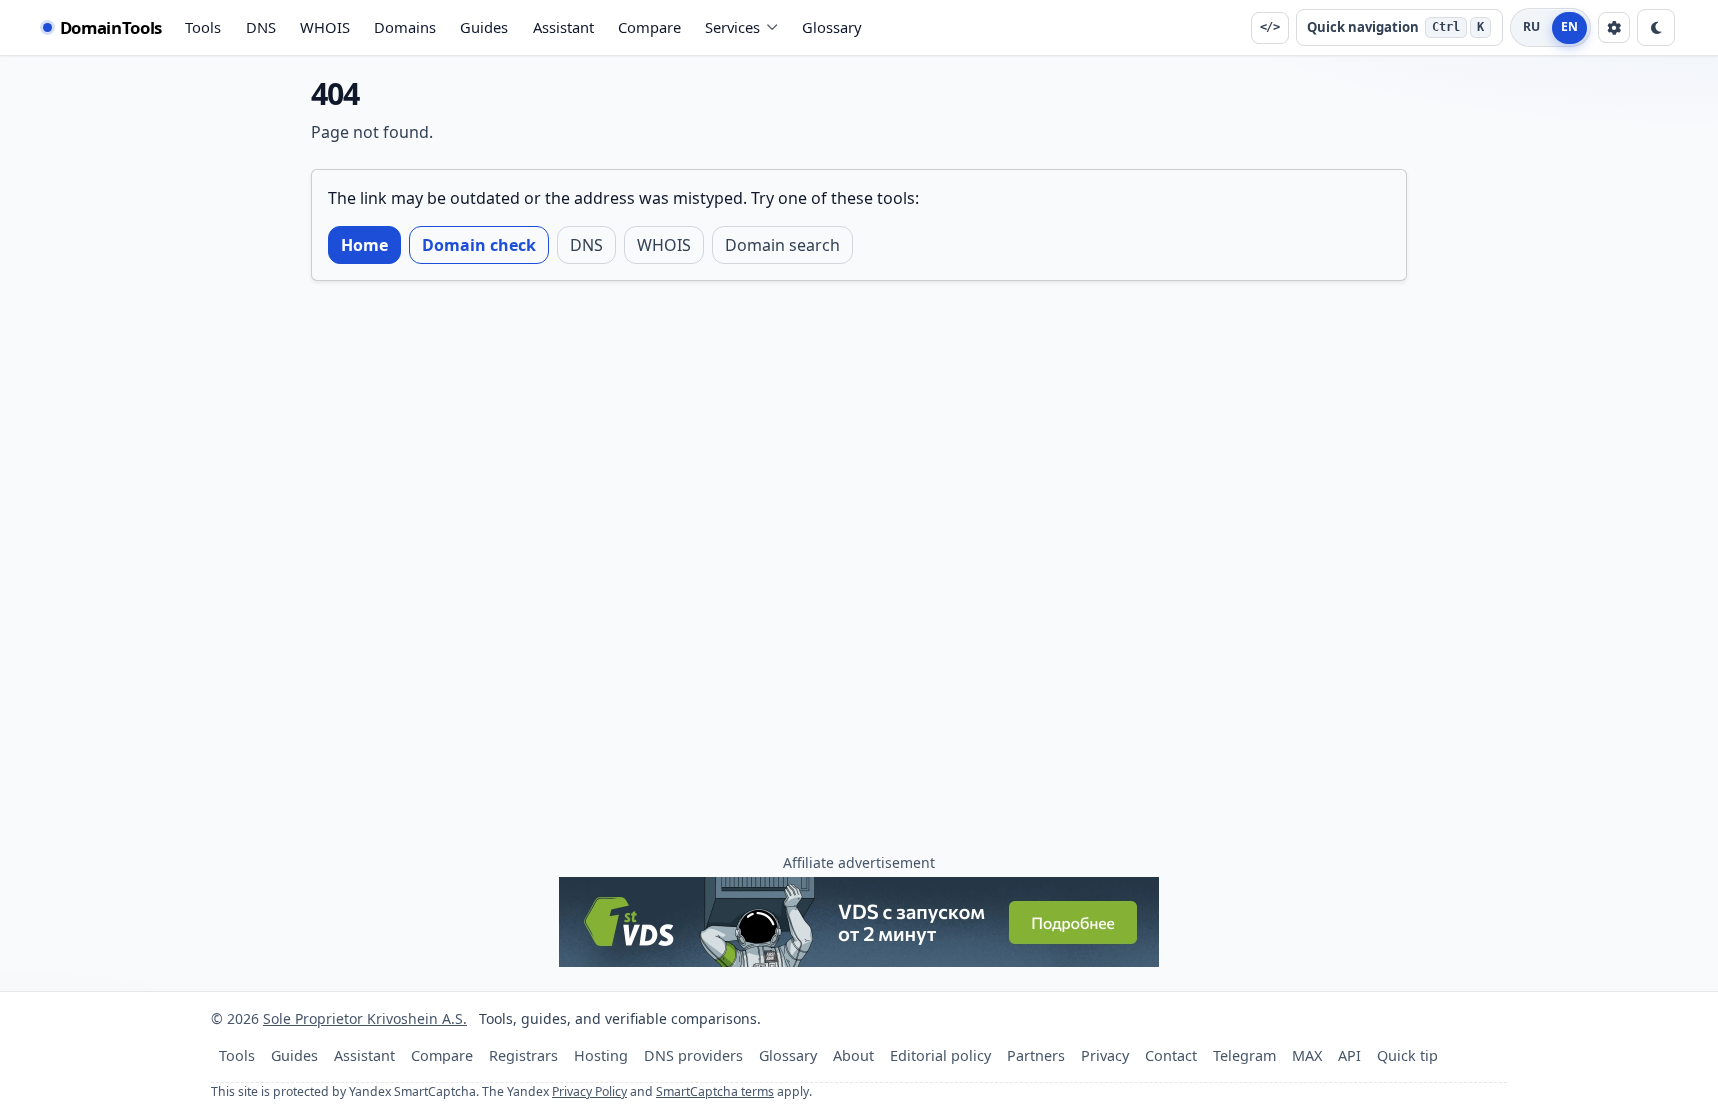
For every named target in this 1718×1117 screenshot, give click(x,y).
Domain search (782, 245)
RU (1532, 26)
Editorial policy (940, 1055)
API (1349, 1055)
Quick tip (1407, 1055)
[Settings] (1614, 27)
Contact (1171, 1055)
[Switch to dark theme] (1656, 28)
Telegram (1244, 1055)
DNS (261, 27)
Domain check (479, 245)
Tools (203, 27)
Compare (649, 27)
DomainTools (111, 27)
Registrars (523, 1055)
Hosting (601, 1055)
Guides (484, 27)
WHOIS (325, 27)
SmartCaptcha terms (715, 1091)
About (853, 1055)
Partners (1036, 1055)
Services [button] (732, 27)
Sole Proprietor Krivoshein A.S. (365, 1018)
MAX (1307, 1055)
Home (364, 245)
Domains (405, 27)
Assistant (563, 27)
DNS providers (693, 1055)
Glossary (832, 27)
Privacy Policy (589, 1091)
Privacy (1105, 1055)
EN (1570, 26)
